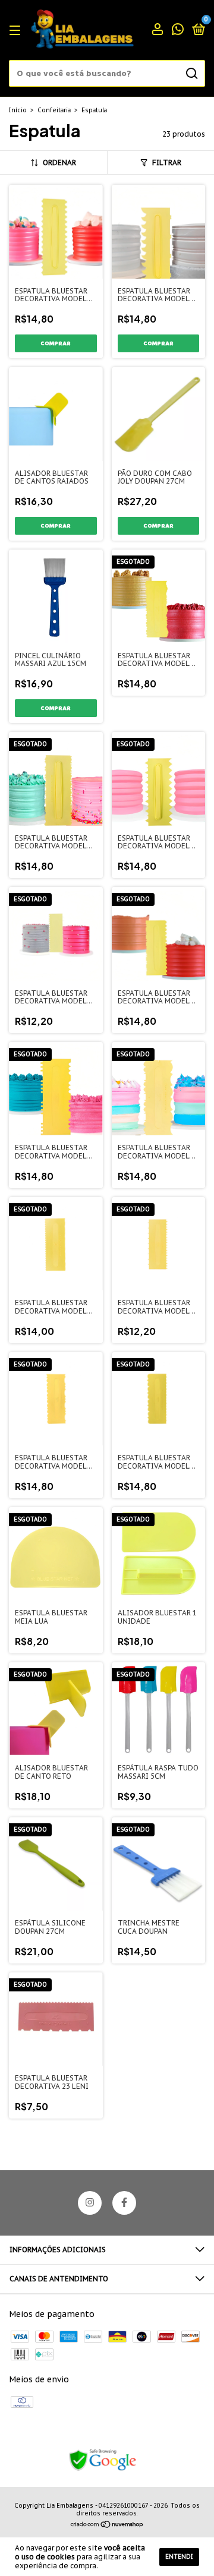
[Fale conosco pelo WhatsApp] (178, 31)
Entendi (179, 2557)
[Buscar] (191, 74)
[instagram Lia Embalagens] (90, 2203)
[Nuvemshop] (107, 2526)
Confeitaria (54, 110)
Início (18, 110)
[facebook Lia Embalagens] (124, 2203)
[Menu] (17, 31)
